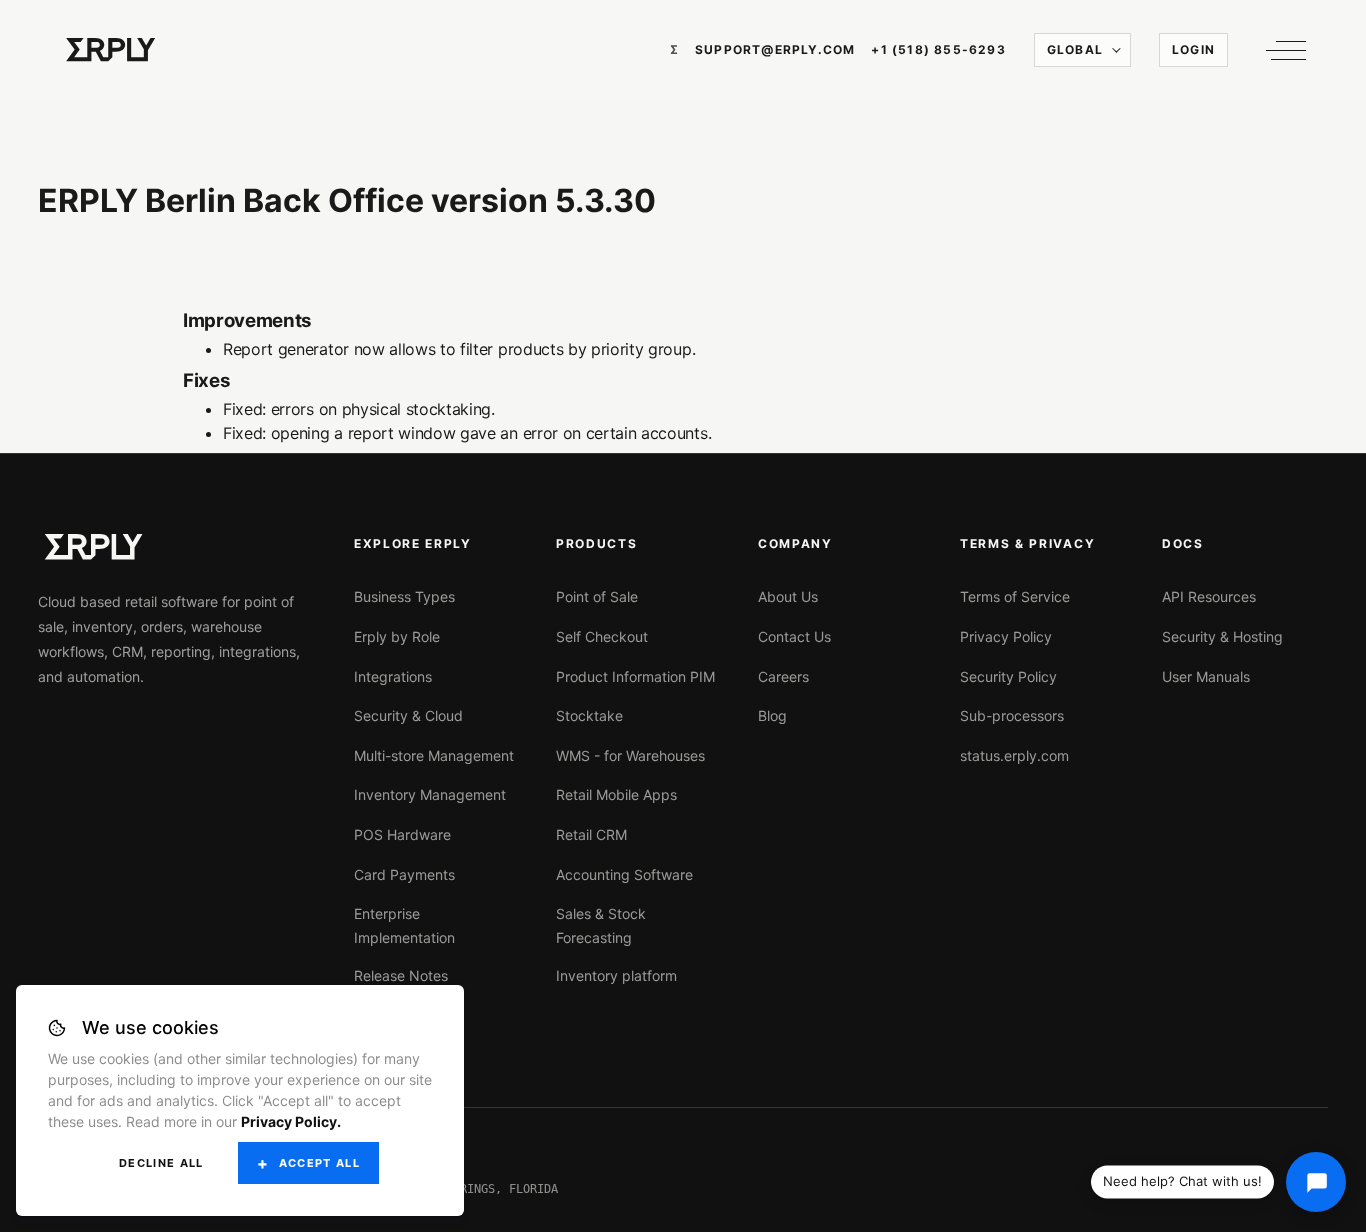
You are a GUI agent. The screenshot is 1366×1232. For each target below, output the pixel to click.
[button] (1281, 50)
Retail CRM (591, 834)
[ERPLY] (111, 50)
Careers (783, 676)
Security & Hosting (1222, 636)
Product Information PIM (635, 676)
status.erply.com (1014, 755)
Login (1193, 49)
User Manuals (1206, 676)
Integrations (393, 676)
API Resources (1209, 596)
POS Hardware (402, 834)
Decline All (161, 1163)
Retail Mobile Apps (616, 794)
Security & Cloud (408, 715)
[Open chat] (1316, 1182)
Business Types (404, 596)
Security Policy (1008, 676)
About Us (788, 596)
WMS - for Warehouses (630, 755)
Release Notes (401, 975)
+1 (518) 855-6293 (938, 50)
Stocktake (589, 715)
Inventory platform (616, 975)
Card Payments (404, 874)
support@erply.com (775, 50)
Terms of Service (1015, 596)
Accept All (319, 1163)
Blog (772, 715)
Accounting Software (624, 874)
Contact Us (794, 636)
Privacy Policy (1006, 636)
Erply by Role (397, 636)
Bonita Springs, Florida (477, 1189)
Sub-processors (1012, 715)
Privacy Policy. (291, 1121)
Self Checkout (602, 636)
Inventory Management (430, 794)
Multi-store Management (434, 755)
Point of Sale (597, 596)
